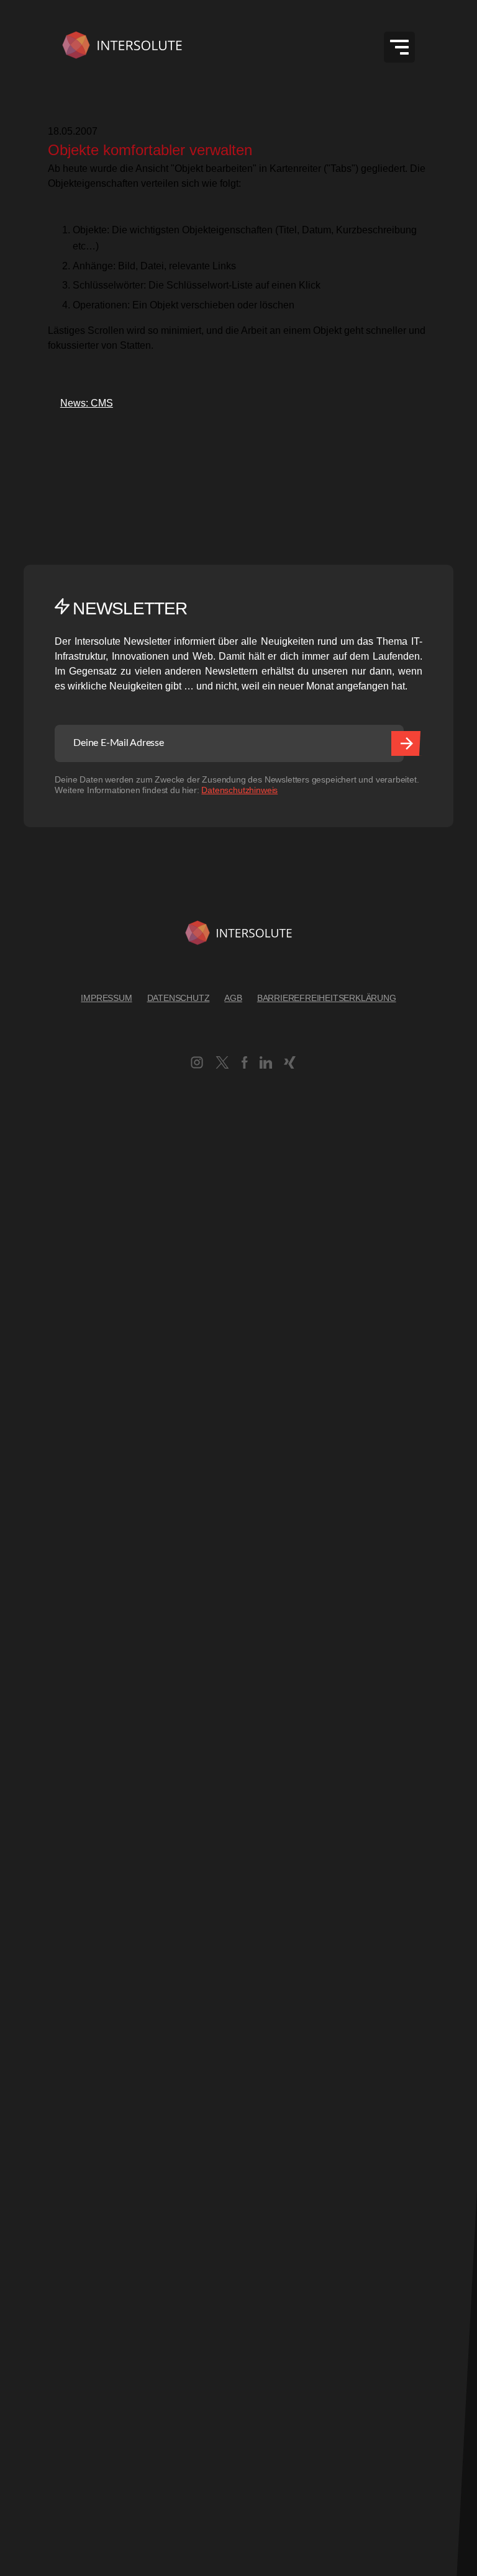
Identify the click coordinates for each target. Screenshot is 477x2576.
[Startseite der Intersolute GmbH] (122, 47)
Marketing (22, 2285)
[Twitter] (223, 1065)
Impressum (106, 998)
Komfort (17, 2121)
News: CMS (80, 403)
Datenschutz (179, 998)
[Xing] (290, 1065)
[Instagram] (197, 1065)
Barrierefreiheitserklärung (327, 998)
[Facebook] (245, 1065)
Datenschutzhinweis (239, 790)
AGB (233, 998)
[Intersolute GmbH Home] (238, 935)
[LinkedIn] (266, 1065)
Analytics (20, 1838)
